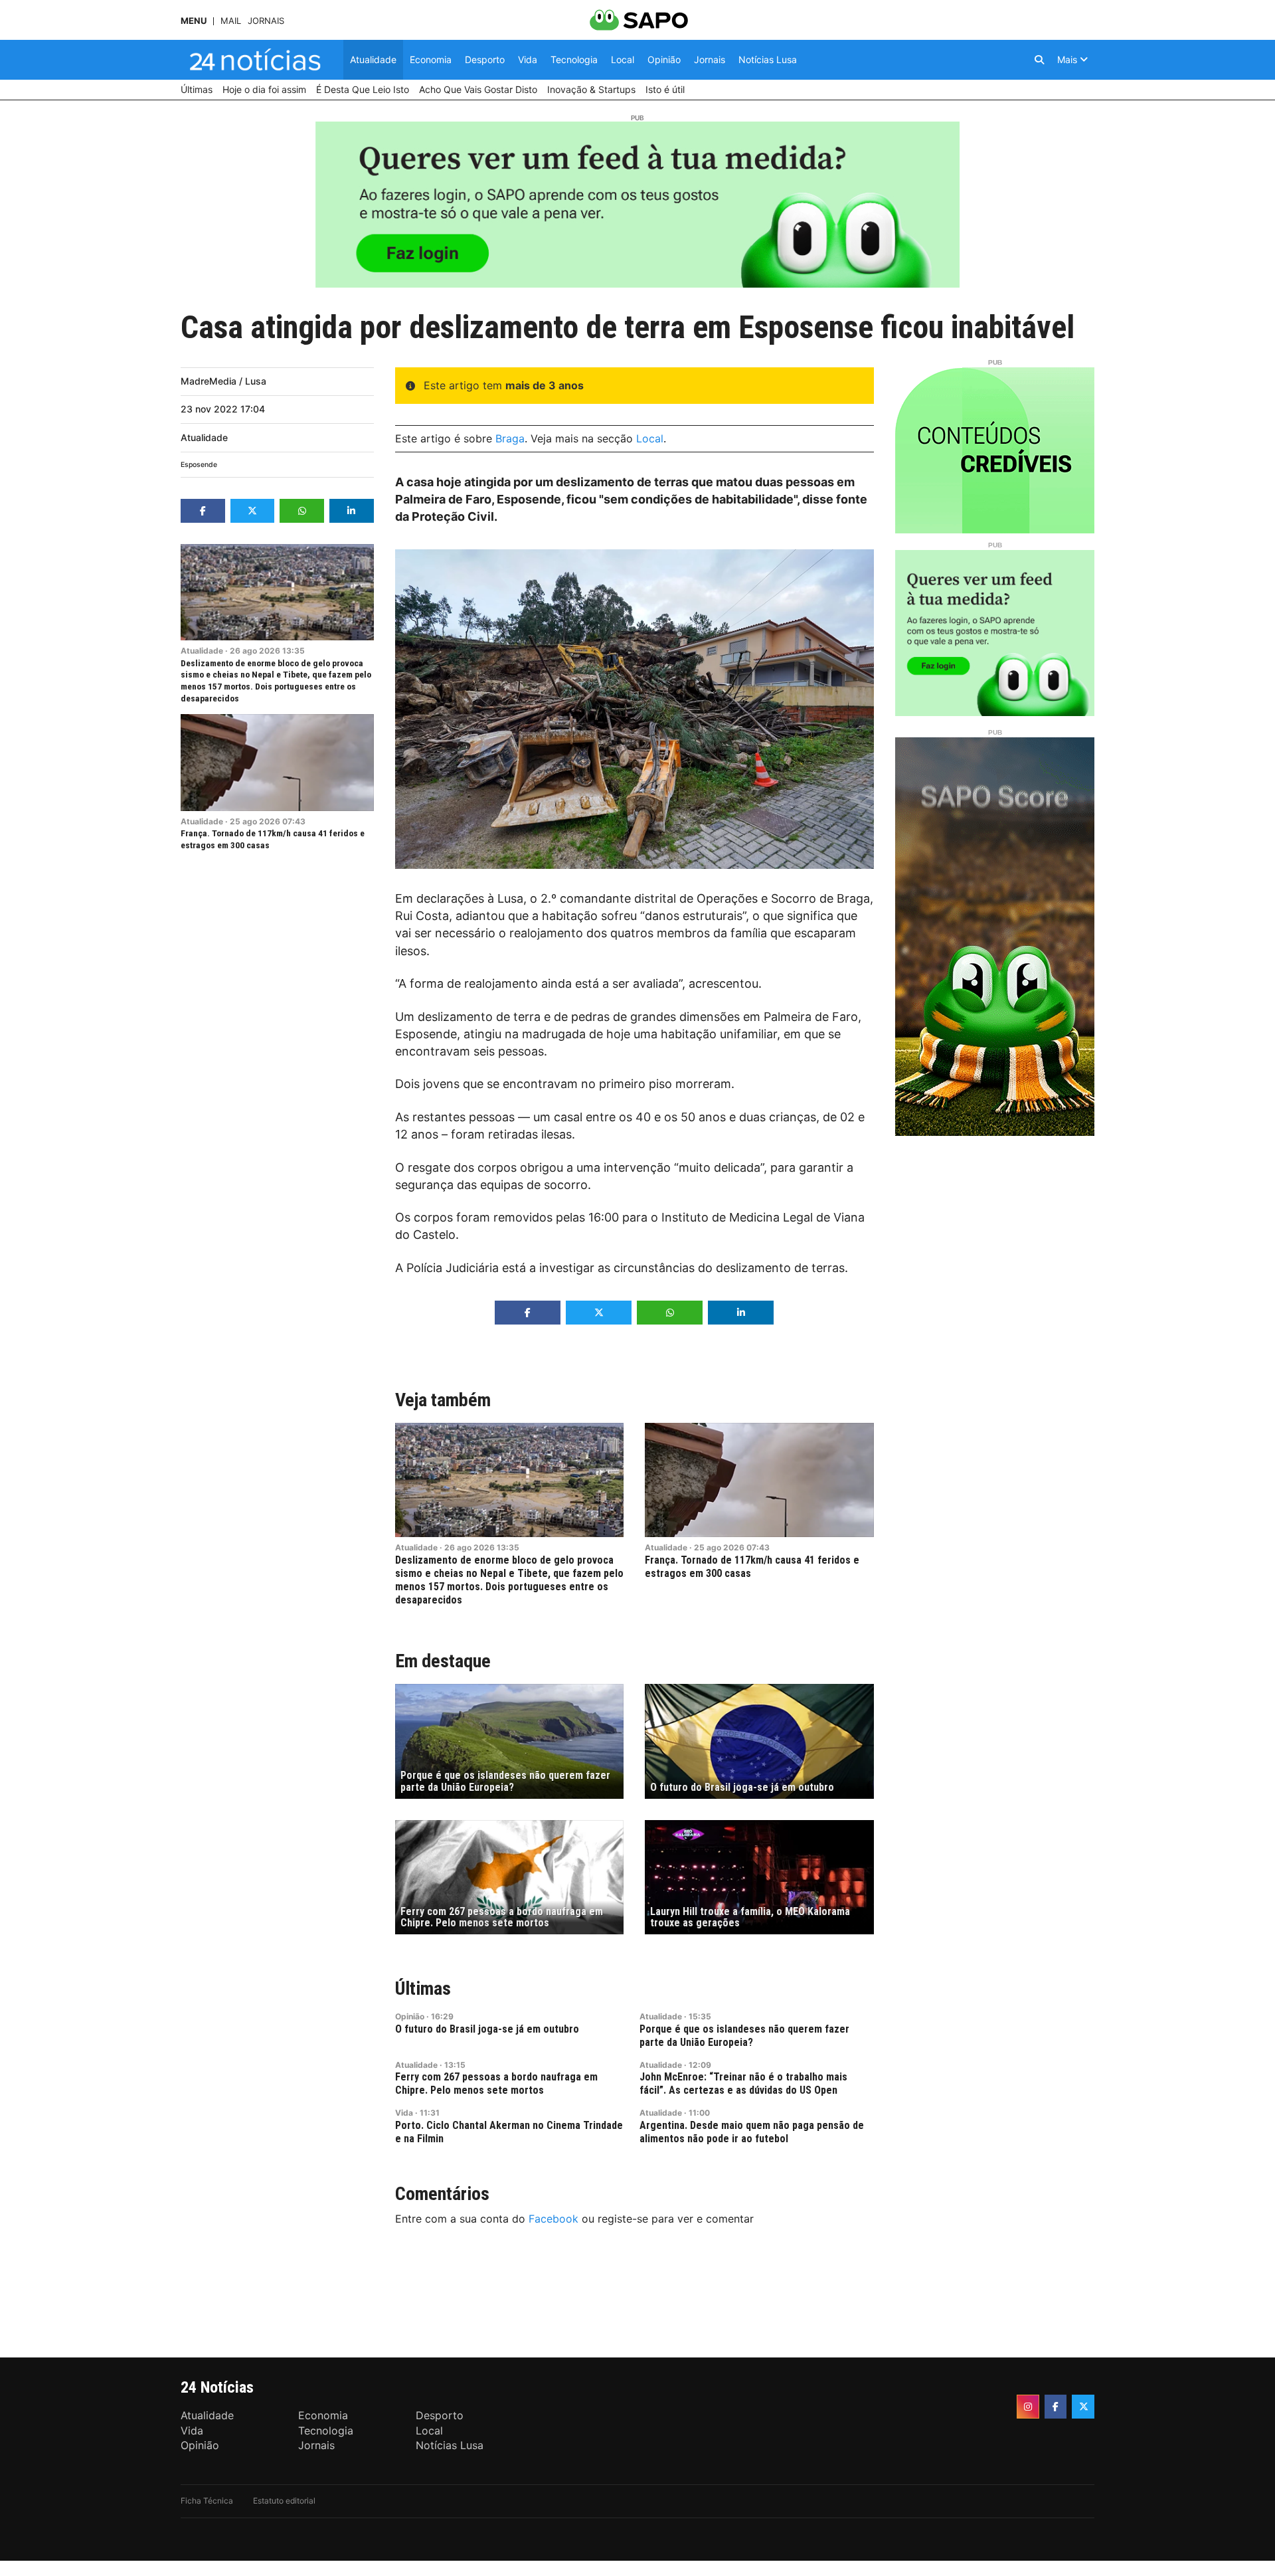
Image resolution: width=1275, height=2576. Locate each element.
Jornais (266, 21)
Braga (510, 438)
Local (650, 438)
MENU (194, 21)
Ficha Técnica (207, 2501)
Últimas (423, 1988)
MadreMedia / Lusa (223, 381)
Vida (404, 2113)
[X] (1083, 2407)
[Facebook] (1056, 2407)
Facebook (553, 2219)
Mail (231, 21)
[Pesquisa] (1039, 60)
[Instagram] (1028, 2407)
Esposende (199, 465)
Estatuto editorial (284, 2501)
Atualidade (204, 437)
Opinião (410, 2016)
